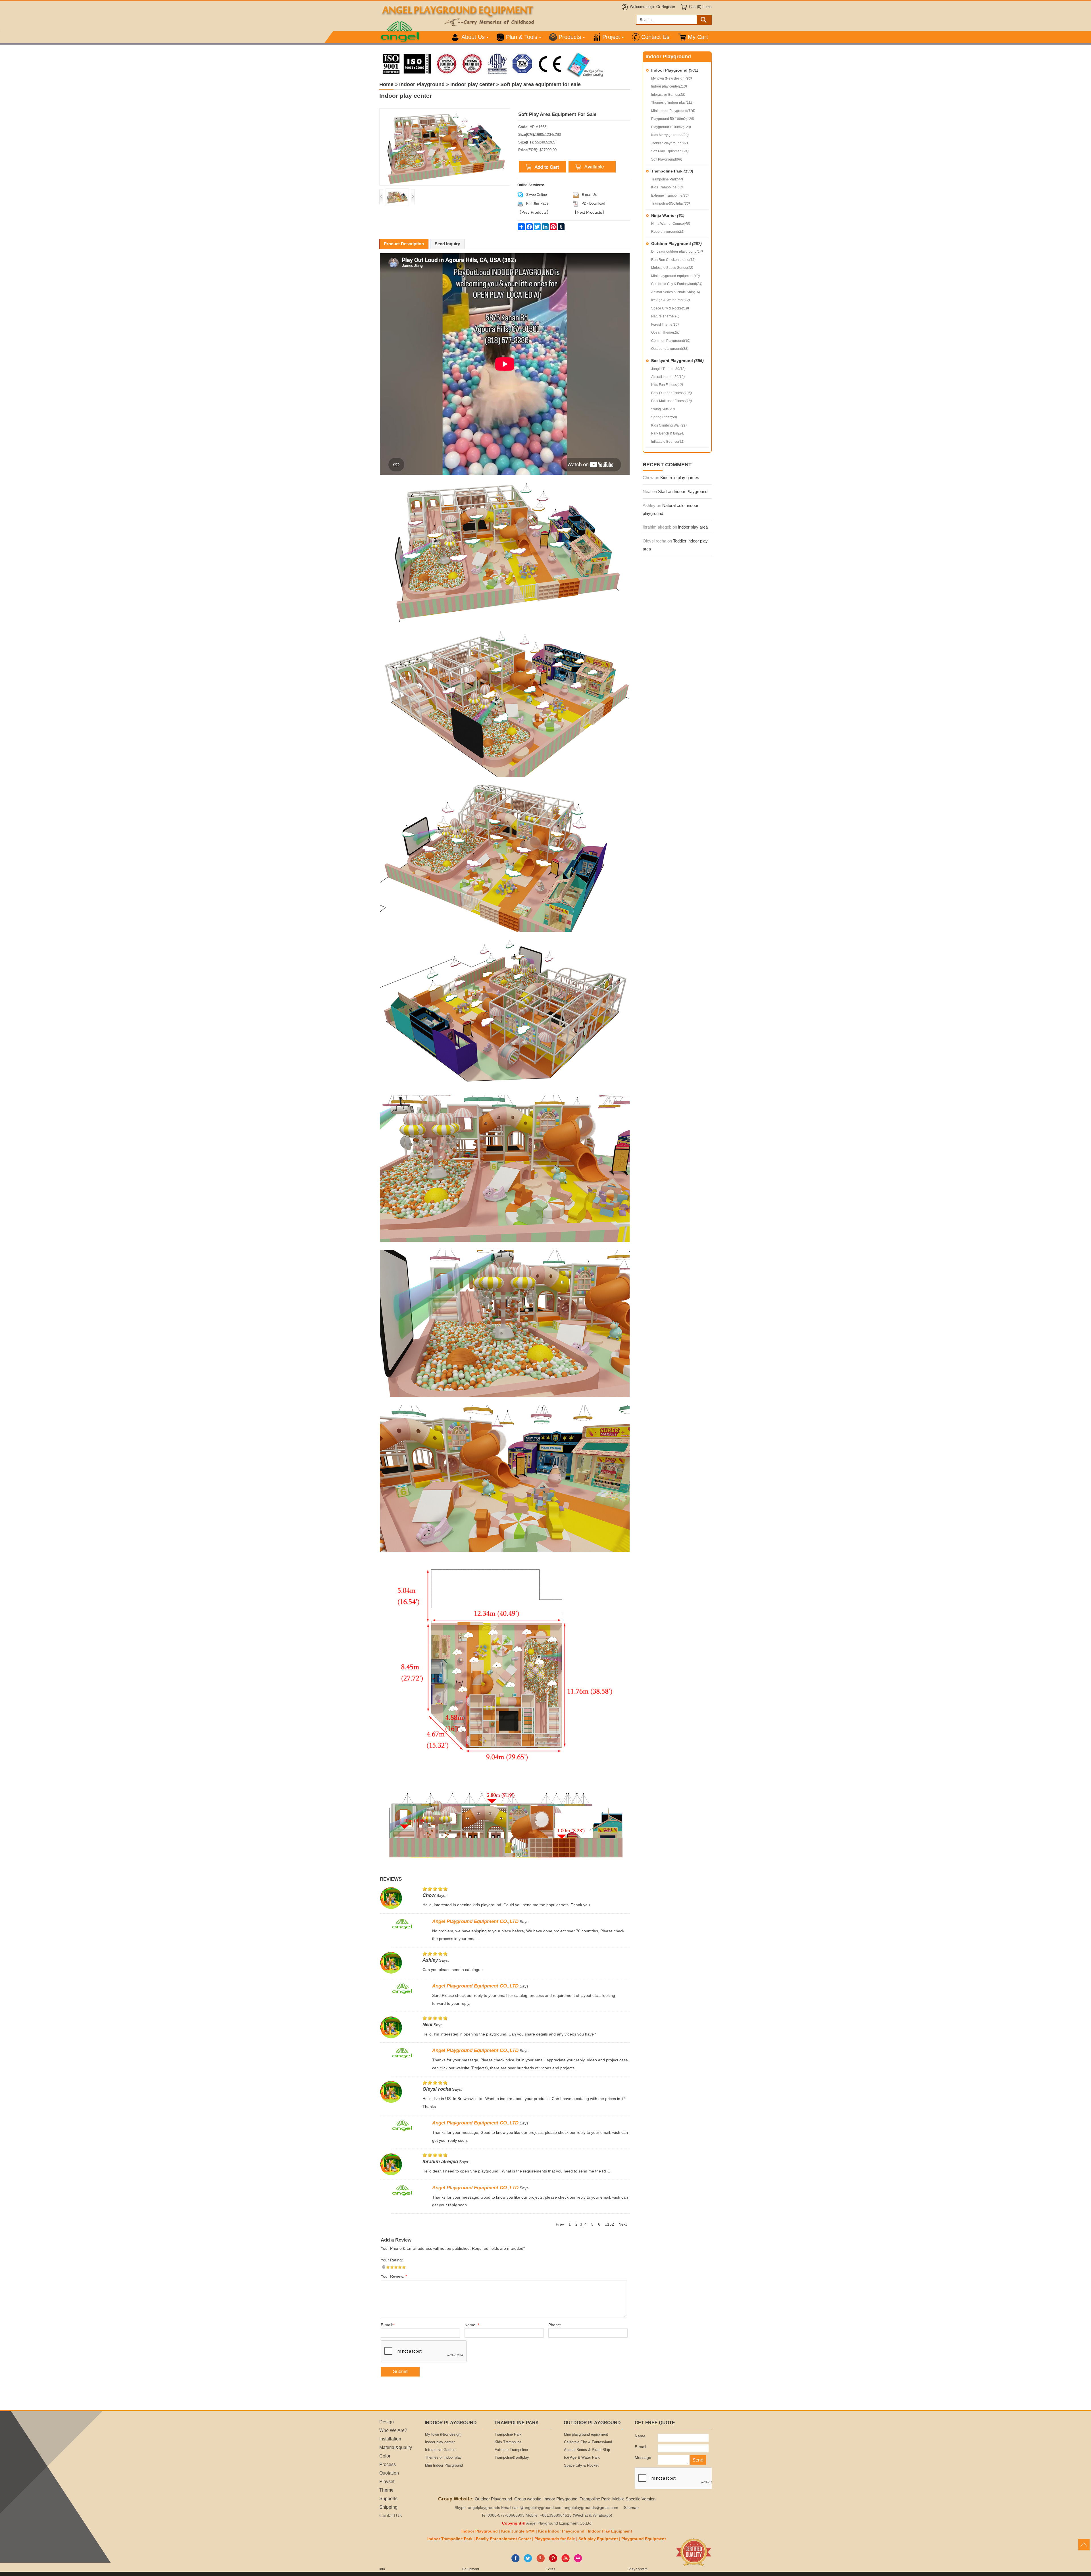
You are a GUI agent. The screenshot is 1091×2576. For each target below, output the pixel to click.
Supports (388, 2498)
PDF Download (593, 203)
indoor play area (693, 527)
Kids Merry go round (670, 135)
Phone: (555, 2325)
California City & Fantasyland (677, 284)
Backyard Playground (677, 361)
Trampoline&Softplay (671, 203)
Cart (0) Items (700, 7)
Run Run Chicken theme (673, 260)
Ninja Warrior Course (671, 224)
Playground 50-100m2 (673, 119)
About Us (473, 37)
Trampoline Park (672, 171)
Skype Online (537, 195)
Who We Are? (393, 2430)
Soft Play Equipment (670, 151)
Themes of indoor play (672, 103)
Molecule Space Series (672, 268)
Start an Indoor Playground (683, 491)
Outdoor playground (670, 349)
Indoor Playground (675, 70)
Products (570, 37)
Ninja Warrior (668, 215)
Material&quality (396, 2447)
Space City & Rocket (670, 308)
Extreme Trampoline (670, 196)
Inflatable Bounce (668, 442)
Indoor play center (669, 86)
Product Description (404, 244)
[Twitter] (528, 2561)
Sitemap (631, 2508)
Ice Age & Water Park (671, 300)
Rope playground (668, 232)
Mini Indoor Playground (673, 111)
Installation (390, 2439)
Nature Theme (665, 316)
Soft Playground (667, 159)
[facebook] (516, 2561)
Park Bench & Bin (668, 433)
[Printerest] (553, 2561)
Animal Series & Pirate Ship (676, 292)
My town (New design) (672, 78)
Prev (560, 2224)
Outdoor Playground (676, 244)
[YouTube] (566, 2561)
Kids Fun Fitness (667, 385)
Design (387, 2422)
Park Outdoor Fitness (672, 393)
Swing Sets (663, 409)
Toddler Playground (670, 143)
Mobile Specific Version (634, 2499)
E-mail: (388, 2325)
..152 (609, 2224)
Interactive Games (668, 95)
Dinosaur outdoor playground (677, 251)
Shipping (388, 2507)
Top (1084, 2545)
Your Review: (394, 2276)
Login (651, 7)
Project (611, 37)
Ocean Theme (665, 332)
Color (385, 2456)
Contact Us (655, 37)
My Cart (698, 37)
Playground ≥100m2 (671, 127)
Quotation (389, 2473)
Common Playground (671, 341)
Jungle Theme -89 (668, 369)
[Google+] (541, 2561)
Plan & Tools (522, 37)
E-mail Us (589, 195)
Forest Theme (665, 325)
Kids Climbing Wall (669, 425)
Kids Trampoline (667, 187)
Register (668, 7)
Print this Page (537, 203)
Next (623, 2224)
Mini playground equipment (675, 276)
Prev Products (534, 212)
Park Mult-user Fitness (672, 401)
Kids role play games (680, 478)
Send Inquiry (447, 244)
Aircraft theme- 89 (668, 377)
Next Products (589, 212)
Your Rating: (392, 2260)
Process (388, 2464)
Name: (472, 2325)
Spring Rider (664, 417)
